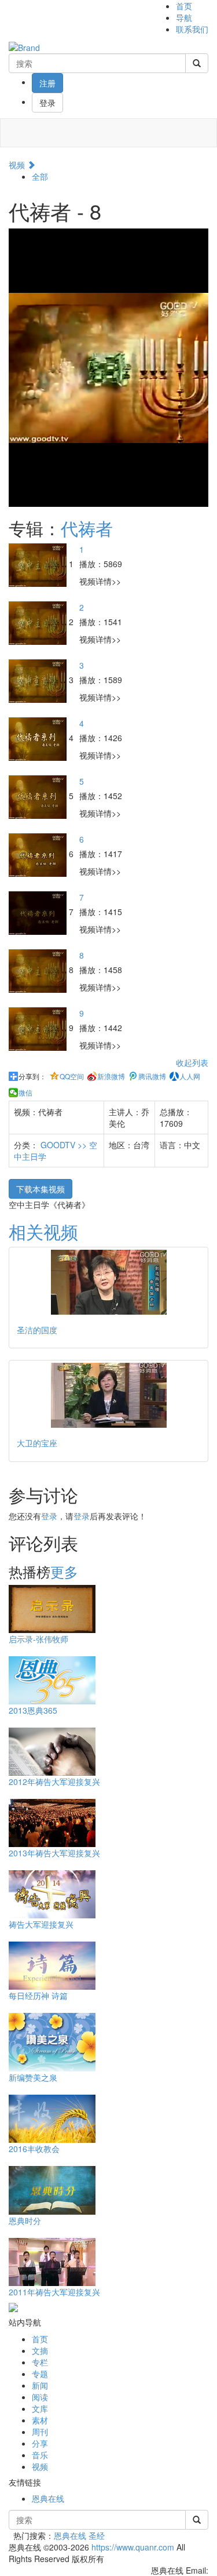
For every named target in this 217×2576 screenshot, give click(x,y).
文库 (40, 2408)
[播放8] (39, 970)
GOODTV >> (65, 1145)
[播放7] (39, 912)
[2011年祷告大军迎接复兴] (52, 2261)
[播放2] (39, 622)
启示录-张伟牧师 (38, 1639)
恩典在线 (48, 2498)
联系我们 (192, 29)
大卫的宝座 (37, 1443)
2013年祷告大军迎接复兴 (54, 1853)
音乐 (40, 2455)
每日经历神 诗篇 (38, 1996)
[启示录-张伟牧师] (52, 1608)
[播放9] (39, 1028)
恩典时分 (25, 2221)
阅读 (40, 2397)
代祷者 (87, 528)
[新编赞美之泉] (52, 2041)
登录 (47, 103)
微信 (25, 1093)
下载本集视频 (41, 1189)
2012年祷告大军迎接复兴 (54, 1782)
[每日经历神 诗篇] (52, 1964)
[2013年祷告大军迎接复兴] (52, 1822)
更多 (64, 1571)
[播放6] (39, 854)
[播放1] (39, 564)
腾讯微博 (152, 1076)
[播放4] (39, 738)
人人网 (190, 1076)
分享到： (32, 1076)
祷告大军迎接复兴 (41, 1924)
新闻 (40, 2385)
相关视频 (43, 1231)
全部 (40, 176)
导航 (184, 17)
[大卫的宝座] (108, 1395)
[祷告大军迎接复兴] (52, 1893)
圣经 (97, 2535)
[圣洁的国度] (108, 1282)
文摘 (40, 2350)
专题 (40, 2374)
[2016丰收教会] (52, 2117)
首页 (184, 6)
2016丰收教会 (34, 2149)
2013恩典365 (33, 1710)
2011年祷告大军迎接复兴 (54, 2292)
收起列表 (192, 1062)
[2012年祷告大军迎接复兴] (52, 1750)
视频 (18, 165)
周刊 (40, 2432)
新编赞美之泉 (33, 2077)
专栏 (40, 2362)
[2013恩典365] (52, 1679)
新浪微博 (111, 1076)
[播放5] (39, 796)
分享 (40, 2443)
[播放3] (39, 680)
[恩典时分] (52, 2189)
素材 (40, 2420)
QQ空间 (72, 1076)
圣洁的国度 (37, 1330)
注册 (47, 83)
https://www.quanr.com (133, 2547)
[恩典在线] (24, 46)
